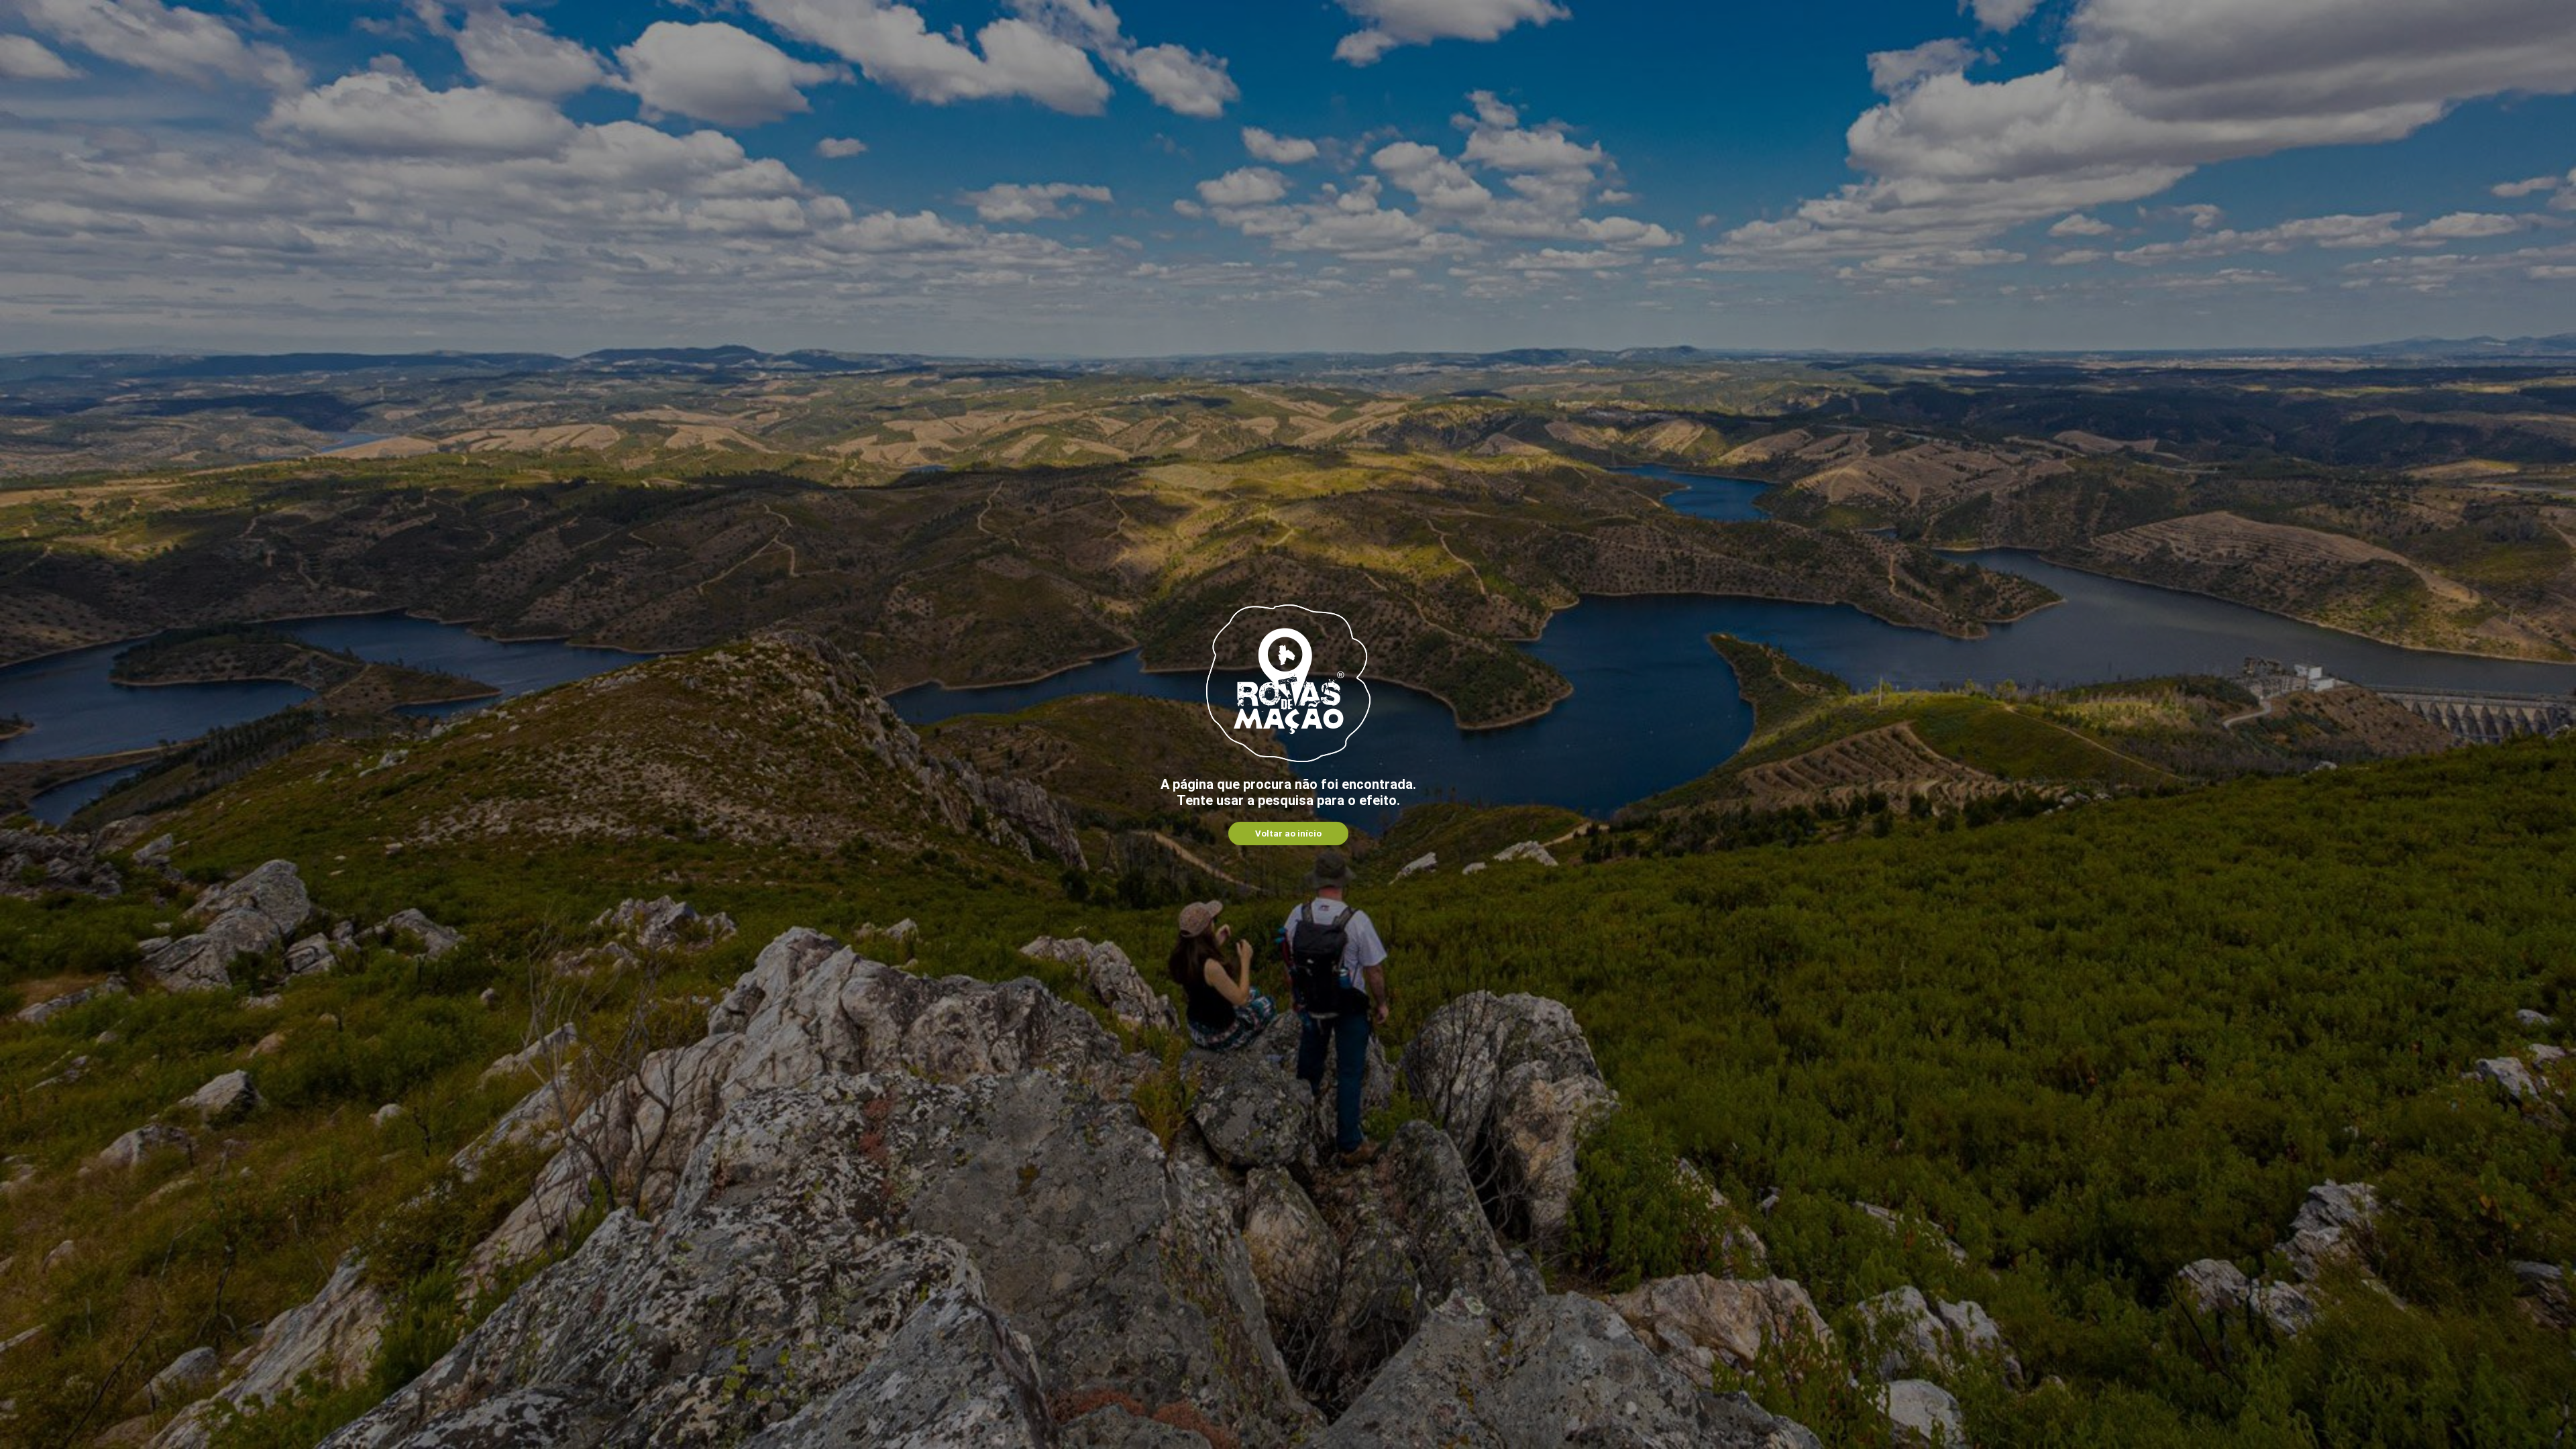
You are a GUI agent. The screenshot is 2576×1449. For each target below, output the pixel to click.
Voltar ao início (1288, 834)
